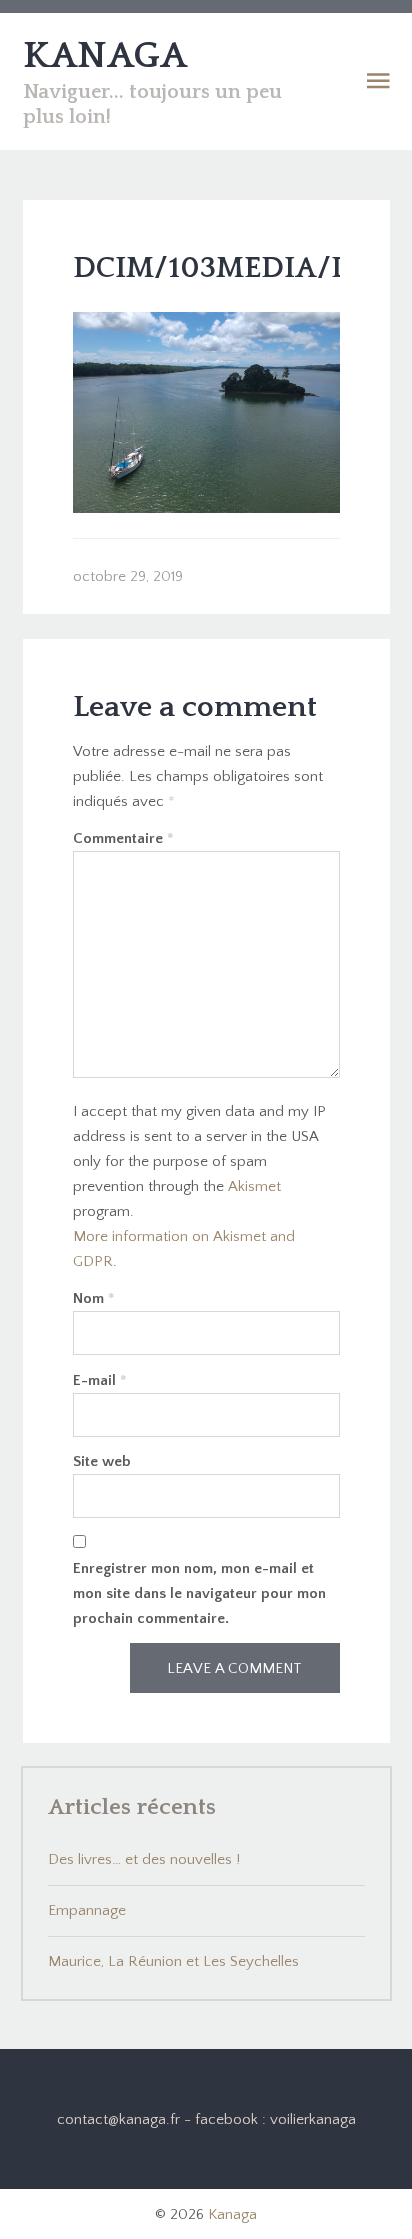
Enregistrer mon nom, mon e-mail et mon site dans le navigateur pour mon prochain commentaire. (199, 1593)
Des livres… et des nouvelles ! (144, 1859)
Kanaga (232, 2214)
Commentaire (123, 838)
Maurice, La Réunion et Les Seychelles (173, 1961)
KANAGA (105, 56)
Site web (102, 1461)
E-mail (100, 1380)
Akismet (254, 1186)
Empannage (87, 1910)
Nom (94, 1298)
